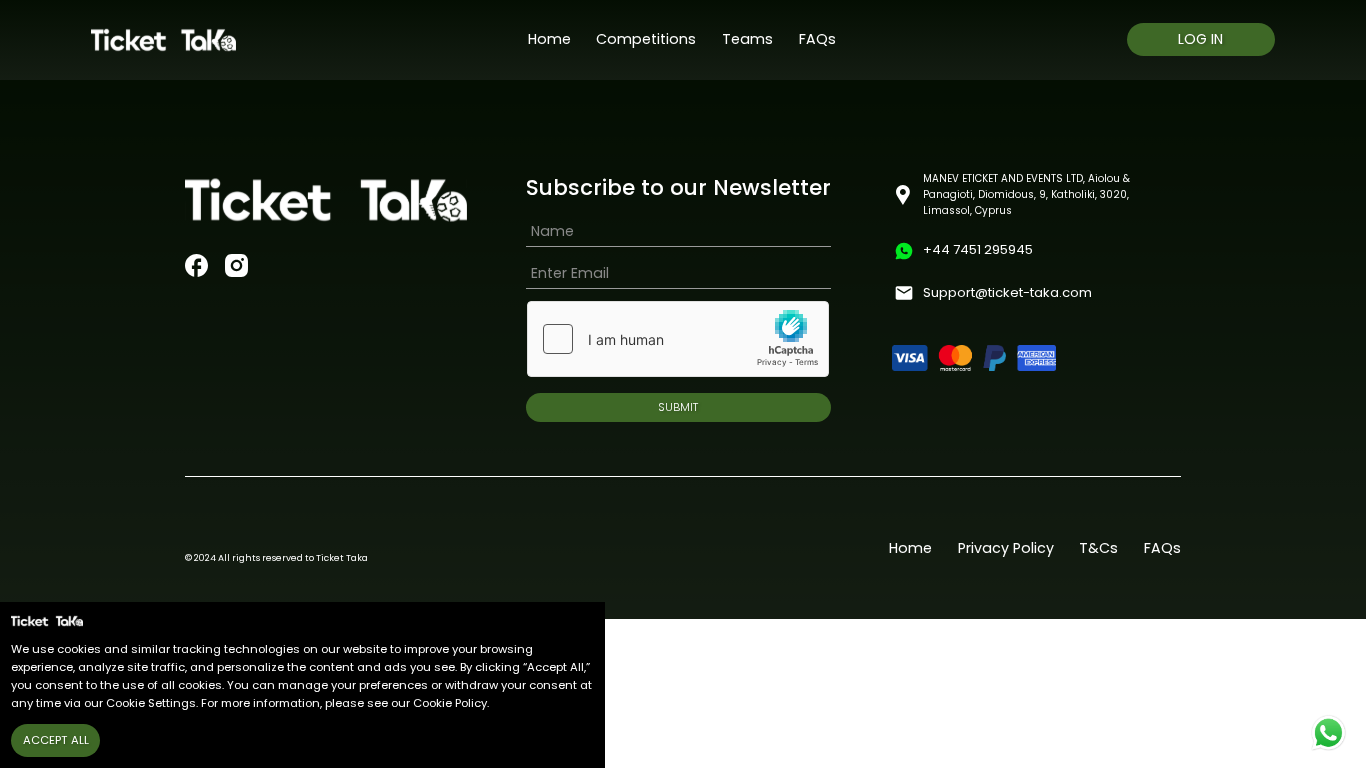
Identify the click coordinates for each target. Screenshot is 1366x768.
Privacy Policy (1006, 548)
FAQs (817, 39)
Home (549, 39)
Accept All (56, 740)
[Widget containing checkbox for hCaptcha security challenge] (678, 339)
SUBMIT (678, 407)
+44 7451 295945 (978, 249)
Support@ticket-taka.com (1007, 292)
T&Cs (1098, 548)
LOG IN (1200, 39)
